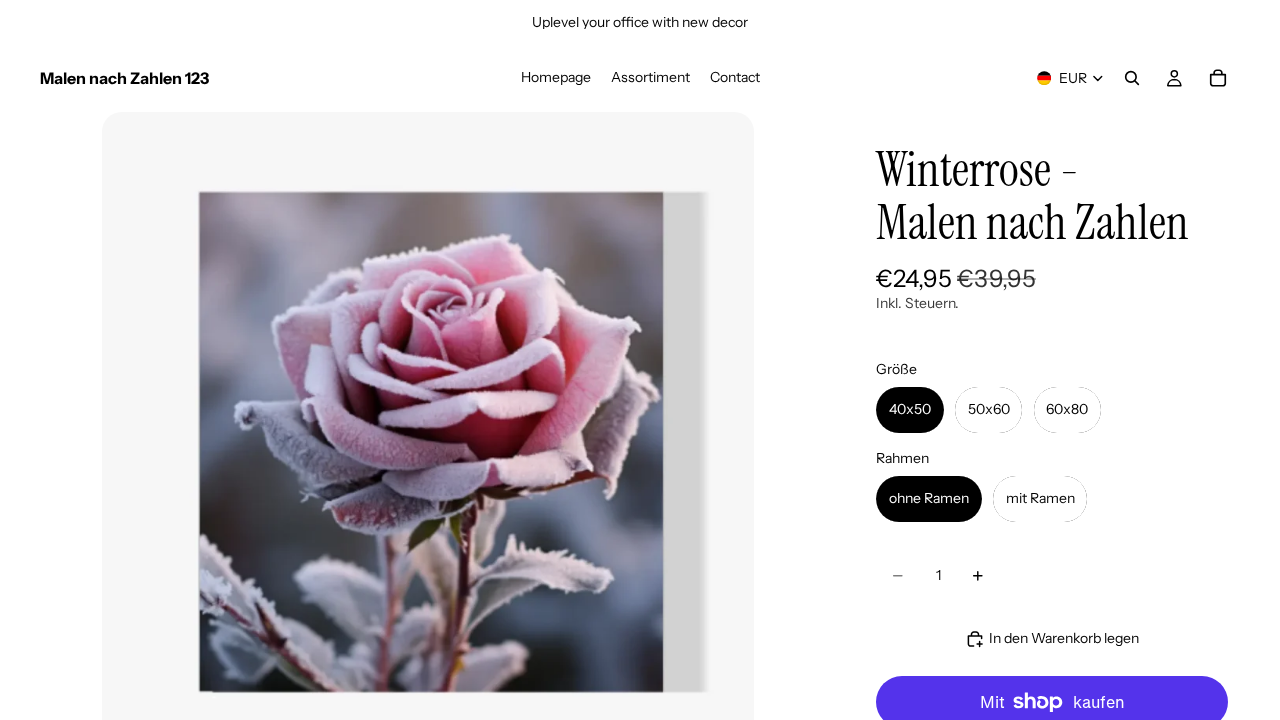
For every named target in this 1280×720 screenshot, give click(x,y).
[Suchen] (1132, 78)
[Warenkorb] (1218, 78)
